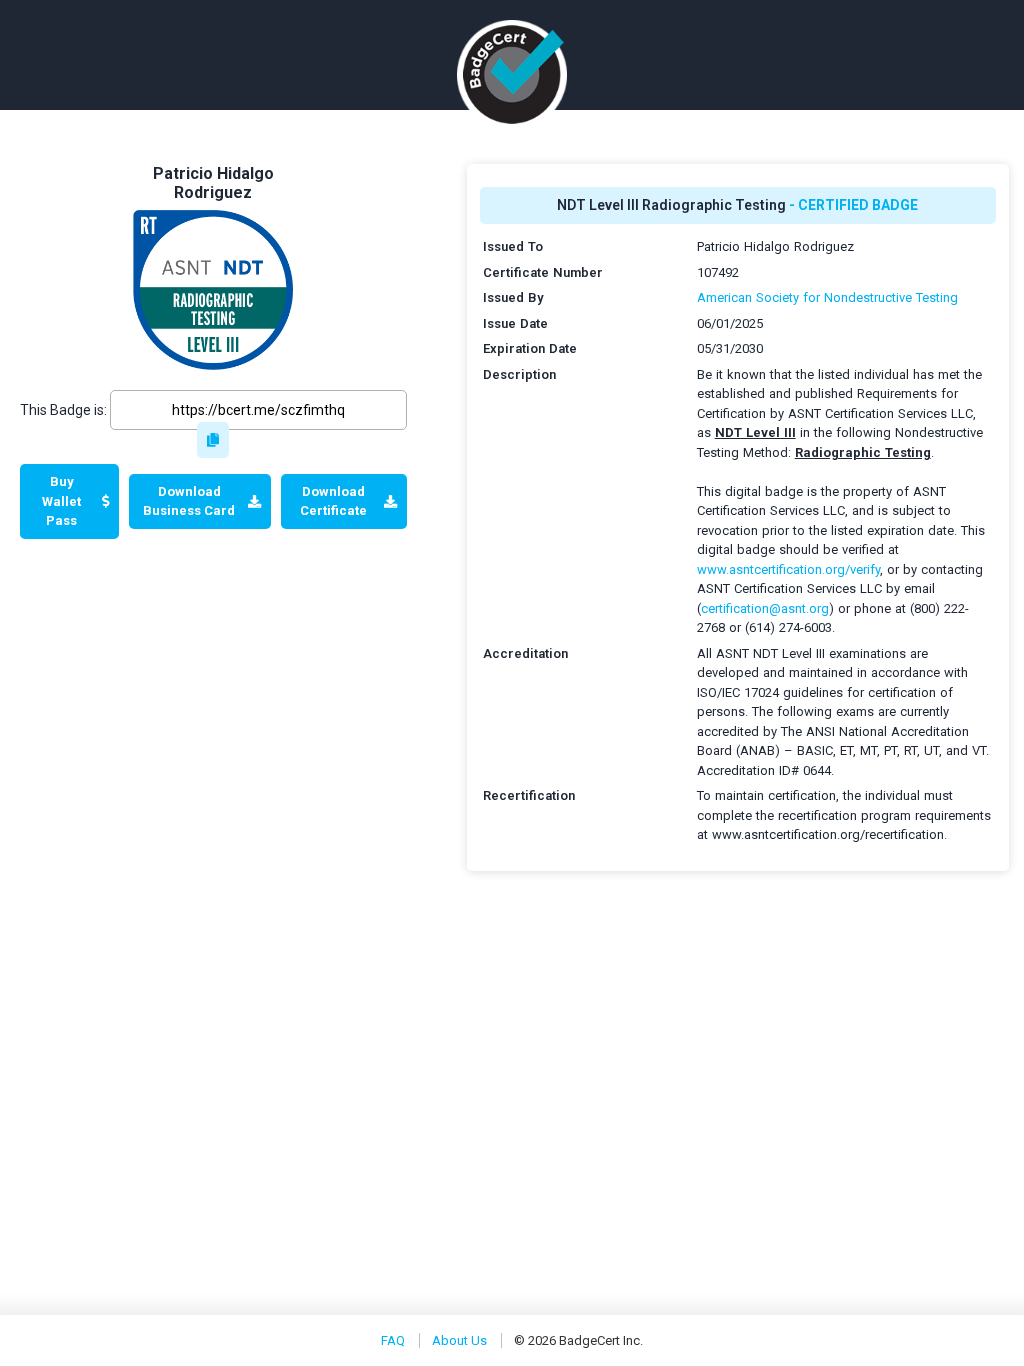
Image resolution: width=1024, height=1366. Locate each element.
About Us (459, 1340)
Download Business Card (189, 501)
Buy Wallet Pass (61, 501)
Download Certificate (333, 501)
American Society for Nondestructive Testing (827, 297)
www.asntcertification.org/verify (788, 569)
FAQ (393, 1340)
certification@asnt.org (765, 608)
